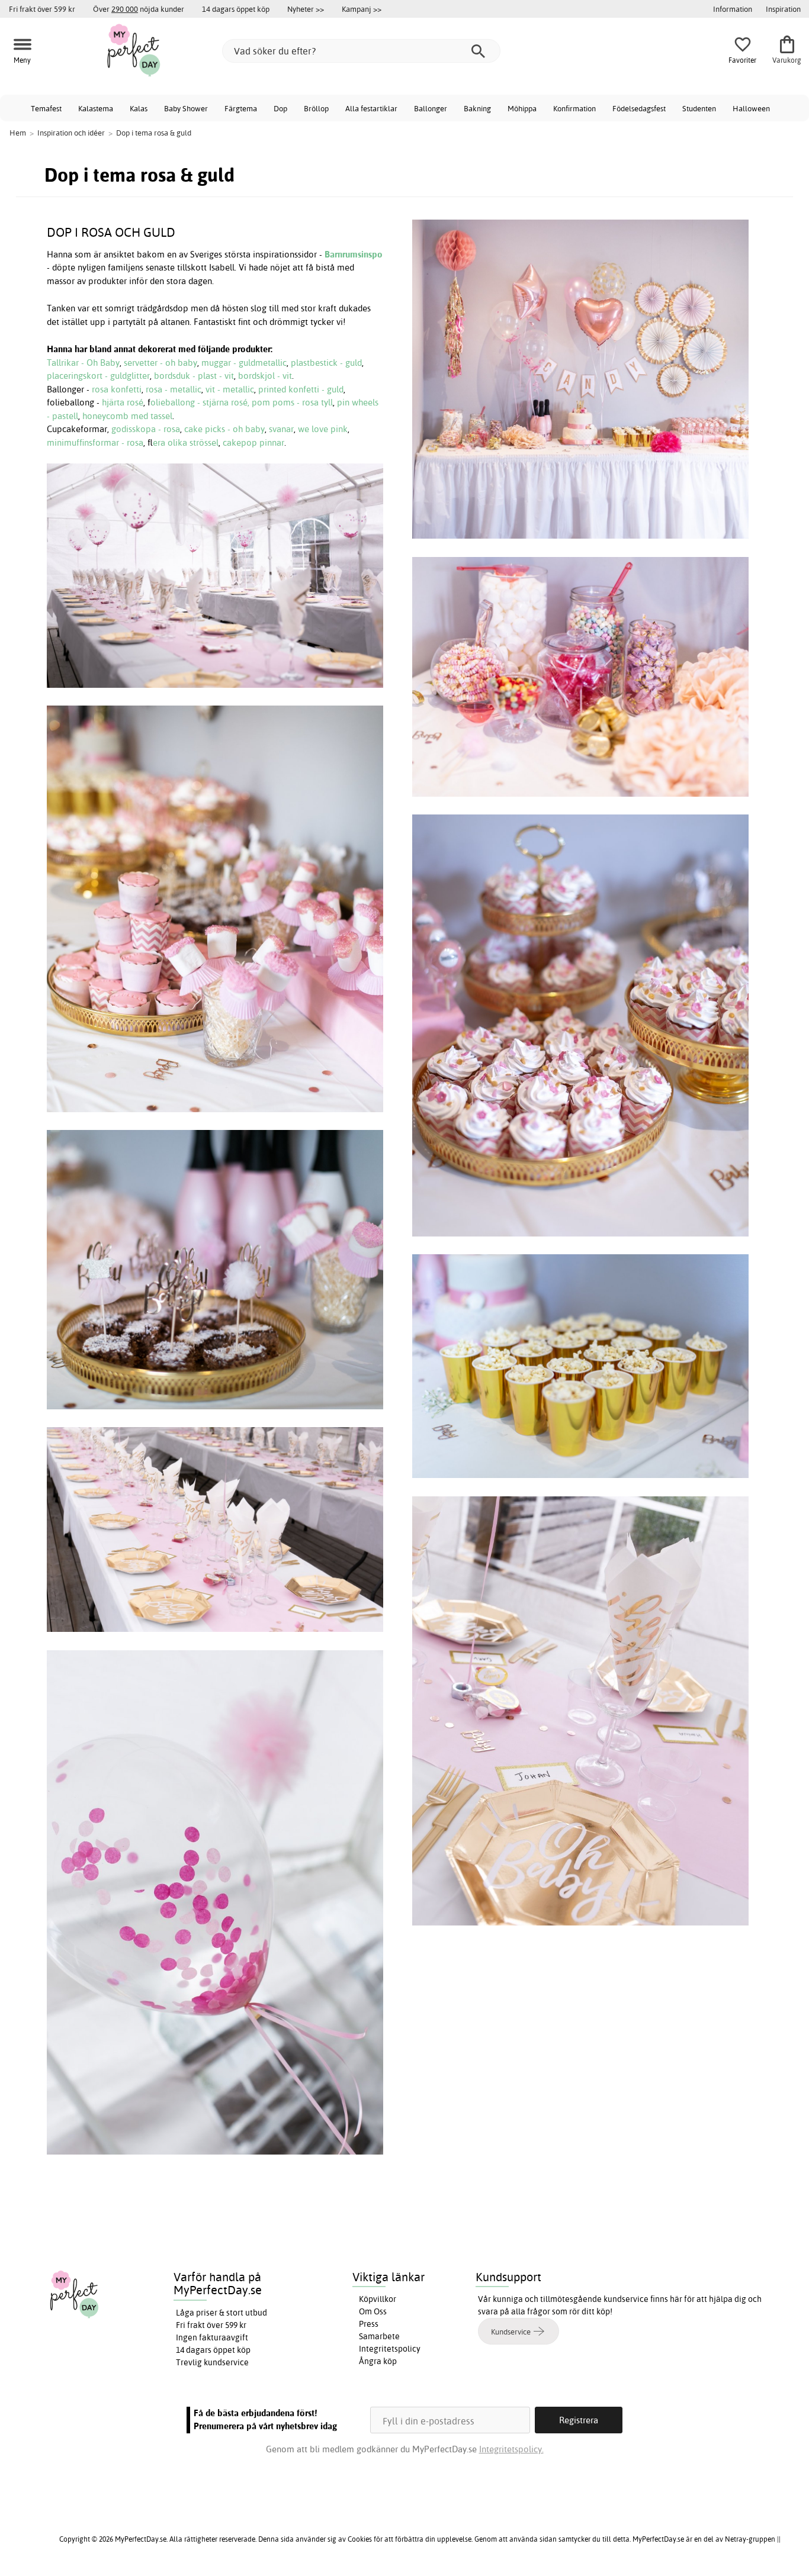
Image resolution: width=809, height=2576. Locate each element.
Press (369, 2324)
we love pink (323, 429)
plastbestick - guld (326, 363)
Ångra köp (378, 2361)
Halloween (751, 108)
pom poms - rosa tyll (292, 402)
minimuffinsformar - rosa (95, 442)
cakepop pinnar (253, 442)
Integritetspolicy (390, 2349)
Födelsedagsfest (639, 108)
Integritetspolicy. (511, 2449)
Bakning (477, 108)
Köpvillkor (378, 2299)
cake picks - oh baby (224, 429)
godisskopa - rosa (146, 429)
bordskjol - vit (265, 376)
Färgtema (241, 108)
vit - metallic (230, 389)
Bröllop (316, 108)
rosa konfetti (117, 389)
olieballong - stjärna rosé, (201, 402)
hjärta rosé (123, 402)
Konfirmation (574, 108)
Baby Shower (186, 108)
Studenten (699, 108)
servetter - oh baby (160, 363)
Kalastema (96, 108)
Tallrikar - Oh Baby (83, 363)
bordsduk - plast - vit (194, 376)
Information (733, 9)
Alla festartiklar (371, 108)
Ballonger (431, 108)
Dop (280, 108)
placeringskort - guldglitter (98, 376)
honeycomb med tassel (127, 416)
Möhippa (522, 108)
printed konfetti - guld (301, 389)
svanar (281, 429)
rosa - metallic (174, 389)
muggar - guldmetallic (244, 363)
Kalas (139, 108)
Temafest (46, 108)
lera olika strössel (186, 442)
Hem (18, 133)
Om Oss (373, 2311)
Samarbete (379, 2336)
